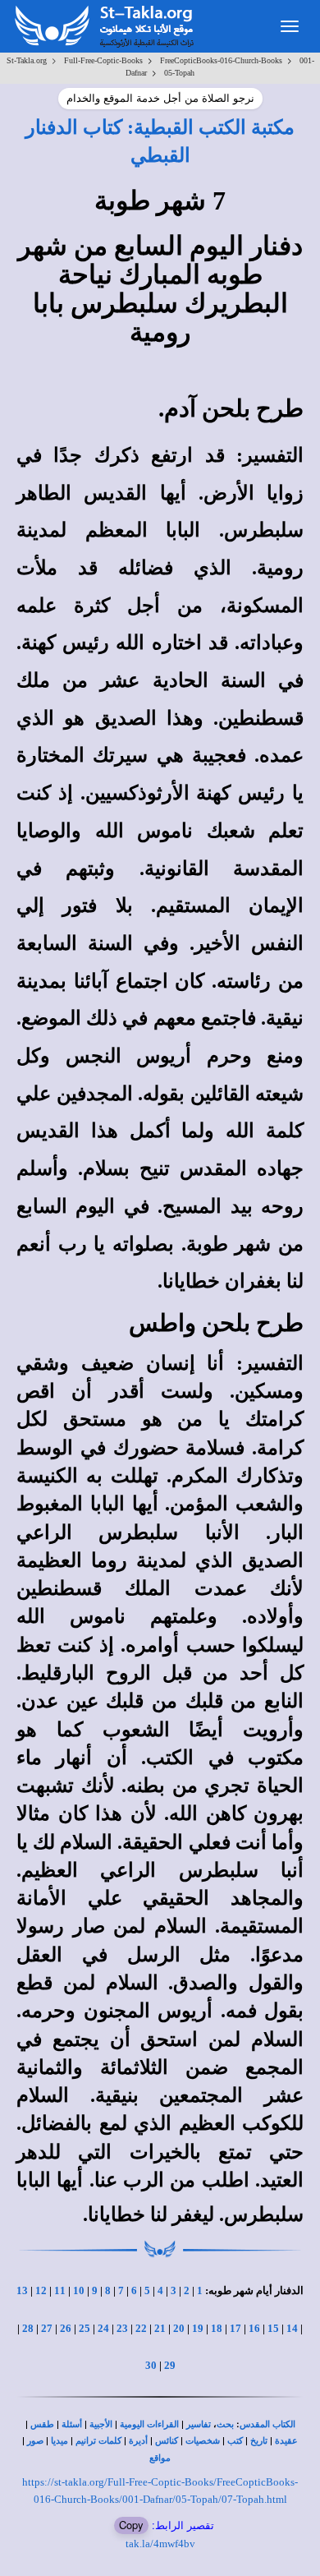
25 (85, 2328)
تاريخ (259, 2441)
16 (254, 2328)
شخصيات (203, 2441)
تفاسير (199, 2424)
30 (151, 2365)
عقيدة (286, 2441)
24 (103, 2328)
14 (292, 2328)
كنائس (167, 2441)
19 (198, 2328)
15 (273, 2328)
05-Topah (179, 73)
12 (41, 2290)
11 (60, 2290)
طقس (42, 2424)
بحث (225, 2424)
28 (28, 2328)
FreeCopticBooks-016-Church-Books (221, 60)
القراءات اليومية (149, 2424)
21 (160, 2328)
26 (66, 2328)
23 (122, 2328)
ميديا (59, 2441)
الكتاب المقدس (267, 2424)
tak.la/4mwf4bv (160, 2544)
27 (47, 2328)
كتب (235, 2441)
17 (235, 2328)
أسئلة (72, 2424)
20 (179, 2328)
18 (217, 2328)
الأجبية (101, 2424)
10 (79, 2290)
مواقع (160, 2458)
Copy (131, 2525)
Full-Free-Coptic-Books (103, 60)
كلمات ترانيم (98, 2441)
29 (170, 2365)
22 (141, 2328)
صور (35, 2441)
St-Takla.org (27, 60)
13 (22, 2290)
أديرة (138, 2441)
